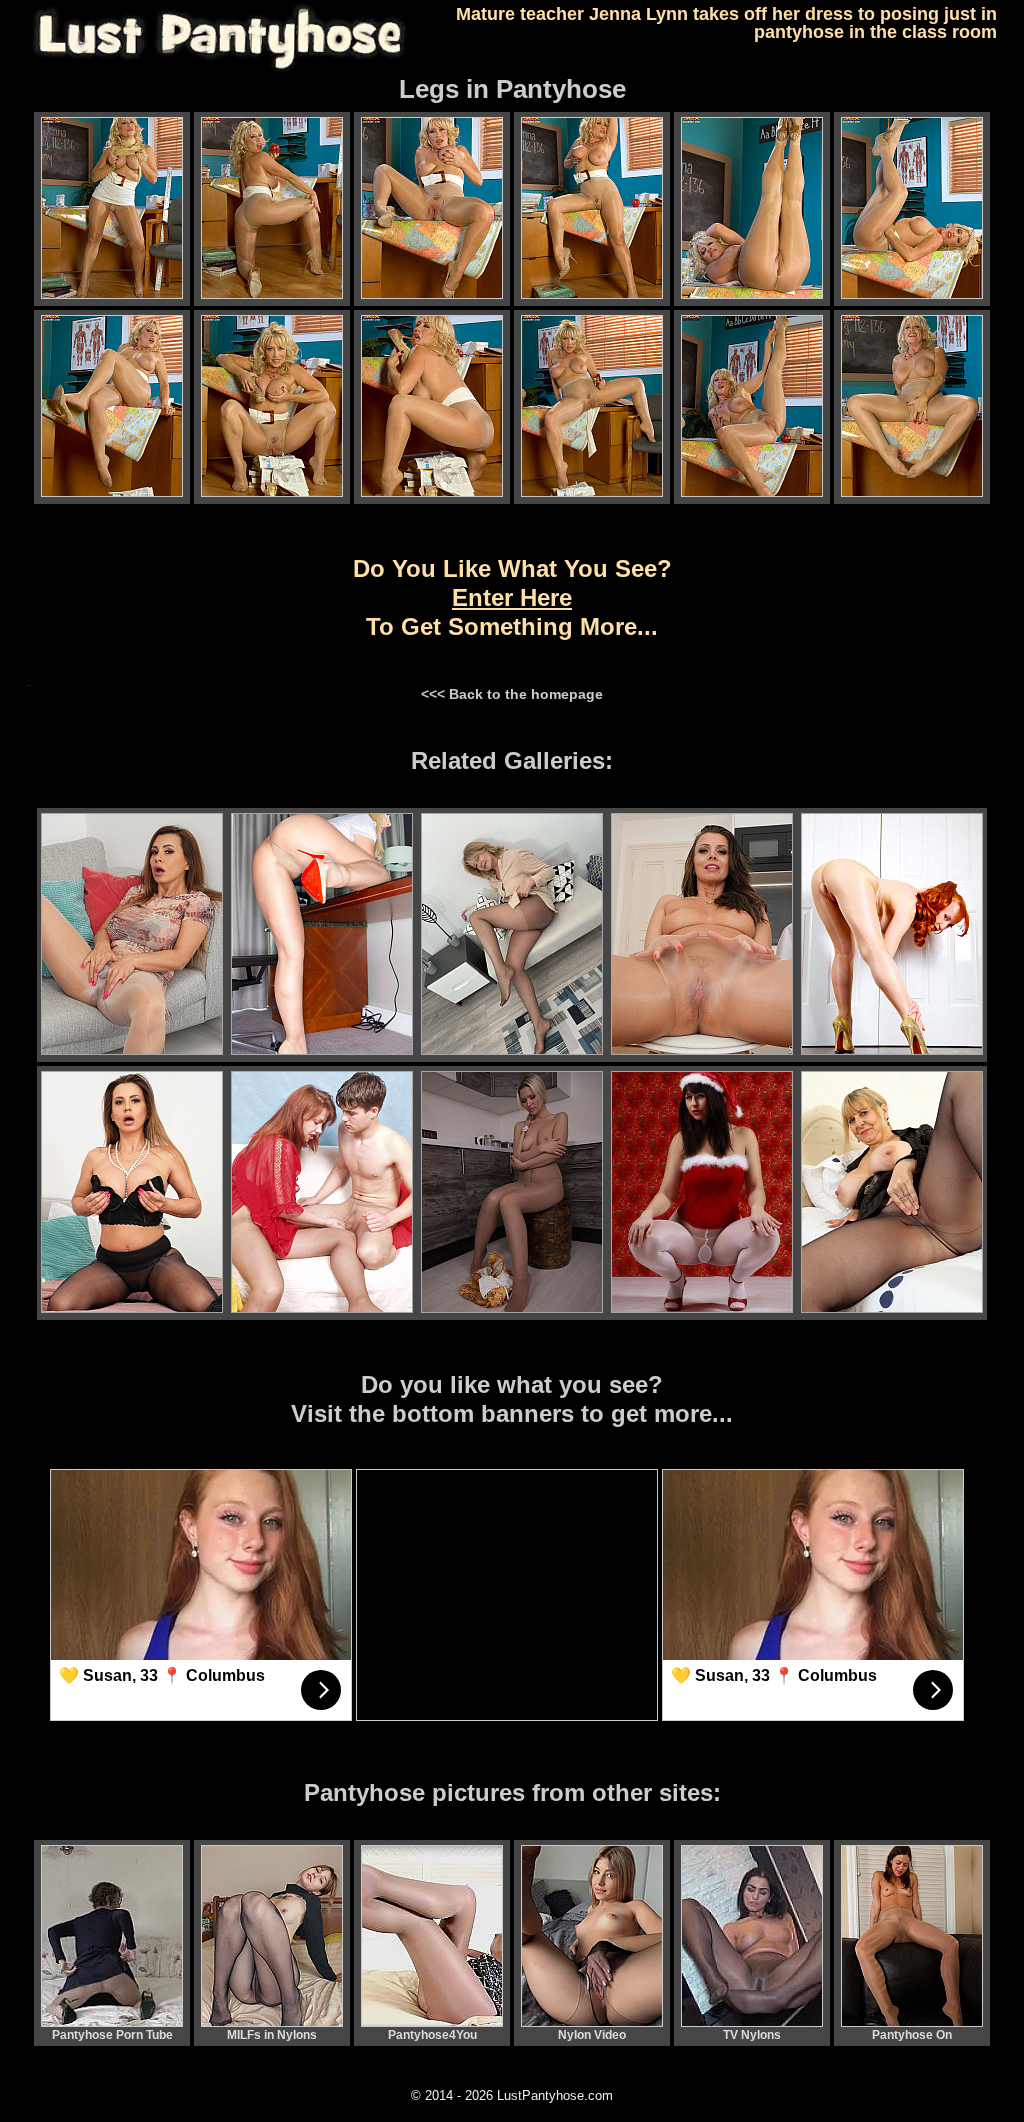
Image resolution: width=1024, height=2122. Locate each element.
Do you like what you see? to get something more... (512, 597)
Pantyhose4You (432, 2035)
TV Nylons (752, 2035)
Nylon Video (592, 2035)
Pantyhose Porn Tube (112, 2035)
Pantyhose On (912, 2035)
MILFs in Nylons (272, 2035)
